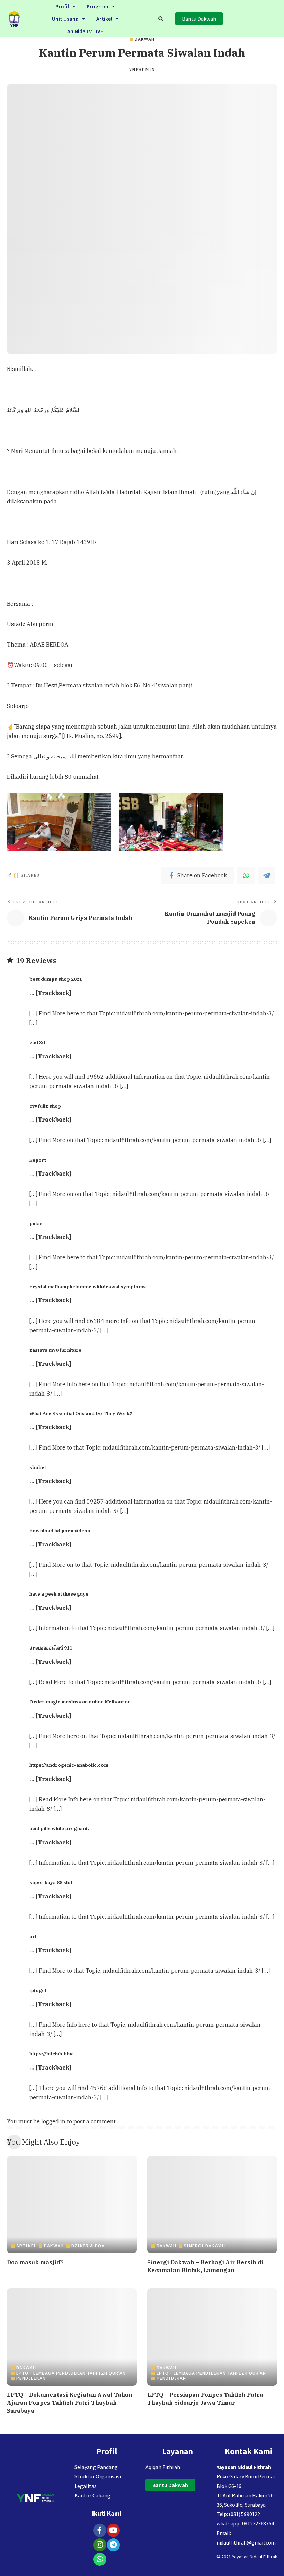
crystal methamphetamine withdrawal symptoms (88, 1287)
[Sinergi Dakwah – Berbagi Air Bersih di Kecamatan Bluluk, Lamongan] (212, 2205)
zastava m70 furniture (55, 1350)
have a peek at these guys (59, 1594)
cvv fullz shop (45, 1106)
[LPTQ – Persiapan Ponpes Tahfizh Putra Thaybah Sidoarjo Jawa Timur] (212, 2337)
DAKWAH (145, 39)
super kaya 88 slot (51, 1882)
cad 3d (37, 1042)
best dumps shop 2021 (56, 979)
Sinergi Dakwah (205, 2246)
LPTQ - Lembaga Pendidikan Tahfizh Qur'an (71, 2373)
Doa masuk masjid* (35, 2262)
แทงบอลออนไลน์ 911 (51, 1648)
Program (97, 6)
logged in (53, 2121)
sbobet (38, 1467)
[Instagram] (100, 2545)
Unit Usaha (65, 19)
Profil (62, 6)
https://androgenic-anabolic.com (69, 1765)
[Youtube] (114, 2530)
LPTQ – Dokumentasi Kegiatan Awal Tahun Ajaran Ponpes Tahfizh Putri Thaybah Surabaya (70, 2403)
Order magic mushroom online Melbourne (80, 1702)
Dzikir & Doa (88, 2246)
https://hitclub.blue (52, 2054)
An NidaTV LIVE (85, 31)
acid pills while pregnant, (59, 1828)
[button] (65, 6)
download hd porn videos (60, 1531)
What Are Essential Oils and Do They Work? (81, 1413)
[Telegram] (267, 875)
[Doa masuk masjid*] (72, 2205)
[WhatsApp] (246, 875)
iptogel (38, 1990)
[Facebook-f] (100, 2530)
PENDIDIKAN (31, 2378)
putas (36, 1223)
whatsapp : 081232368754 (245, 2523)
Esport (38, 1160)
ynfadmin (142, 70)
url (33, 1936)
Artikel (104, 19)
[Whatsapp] (100, 2559)
